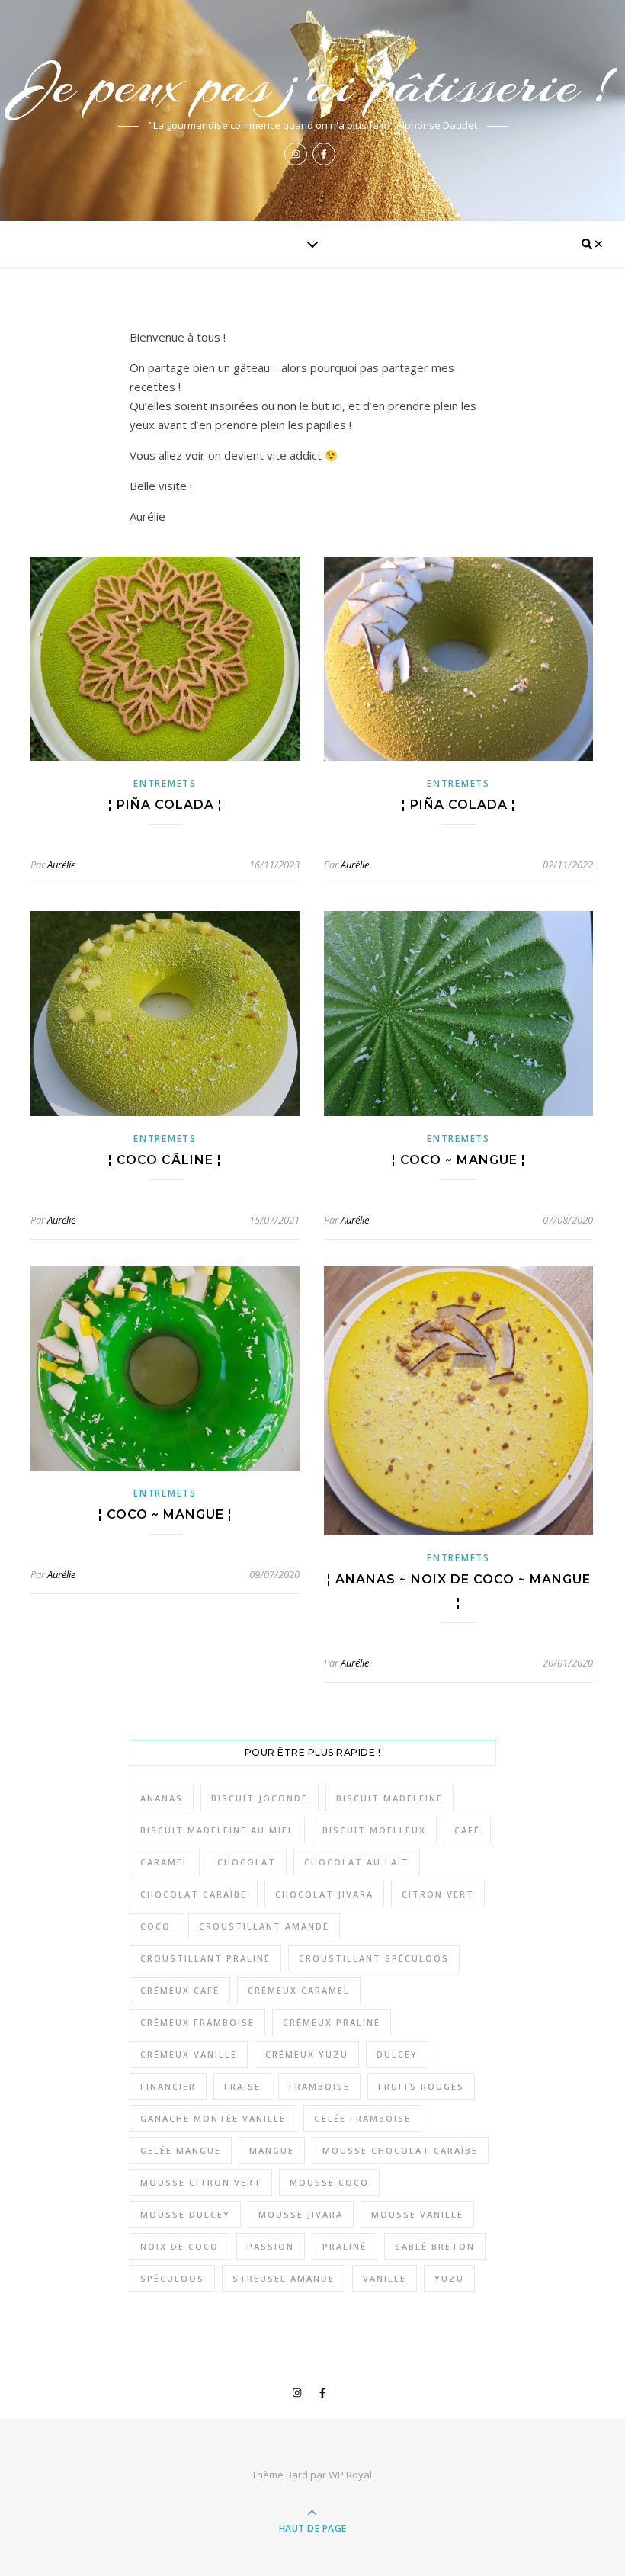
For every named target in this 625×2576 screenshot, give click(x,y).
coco (155, 1926)
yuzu (449, 2278)
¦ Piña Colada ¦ (165, 805)
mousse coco (329, 2182)
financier (168, 2086)
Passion (271, 2246)
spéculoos (172, 2278)
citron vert (438, 1894)
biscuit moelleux (374, 1830)
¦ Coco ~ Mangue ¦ (459, 1160)
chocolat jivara (324, 1894)
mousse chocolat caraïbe (400, 2150)
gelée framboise (362, 2118)
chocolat (247, 1862)
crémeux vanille (189, 2054)
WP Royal (350, 2475)
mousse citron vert (201, 2182)
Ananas (162, 1798)
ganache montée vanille (213, 2118)
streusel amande (284, 2278)
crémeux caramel (299, 1990)
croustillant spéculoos (374, 1958)
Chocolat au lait (357, 1862)
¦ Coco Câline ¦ (165, 1160)
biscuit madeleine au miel (217, 1830)
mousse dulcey (185, 2214)
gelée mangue (181, 2150)
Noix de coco (179, 2246)
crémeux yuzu (307, 2054)
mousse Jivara (301, 2214)
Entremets (165, 783)
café (467, 1830)
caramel (165, 1862)
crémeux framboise (197, 2022)
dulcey (397, 2054)
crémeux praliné (332, 2022)
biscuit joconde (260, 1798)
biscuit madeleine (389, 1798)
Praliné (345, 2246)
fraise (242, 2086)
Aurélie (61, 865)
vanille (385, 2278)
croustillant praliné (205, 1958)
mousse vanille (417, 2214)
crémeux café (180, 1990)
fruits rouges (421, 2086)
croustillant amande (264, 1926)
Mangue (272, 2150)
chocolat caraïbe (194, 1894)
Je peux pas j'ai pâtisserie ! (312, 85)
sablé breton (435, 2246)
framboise (319, 2086)
